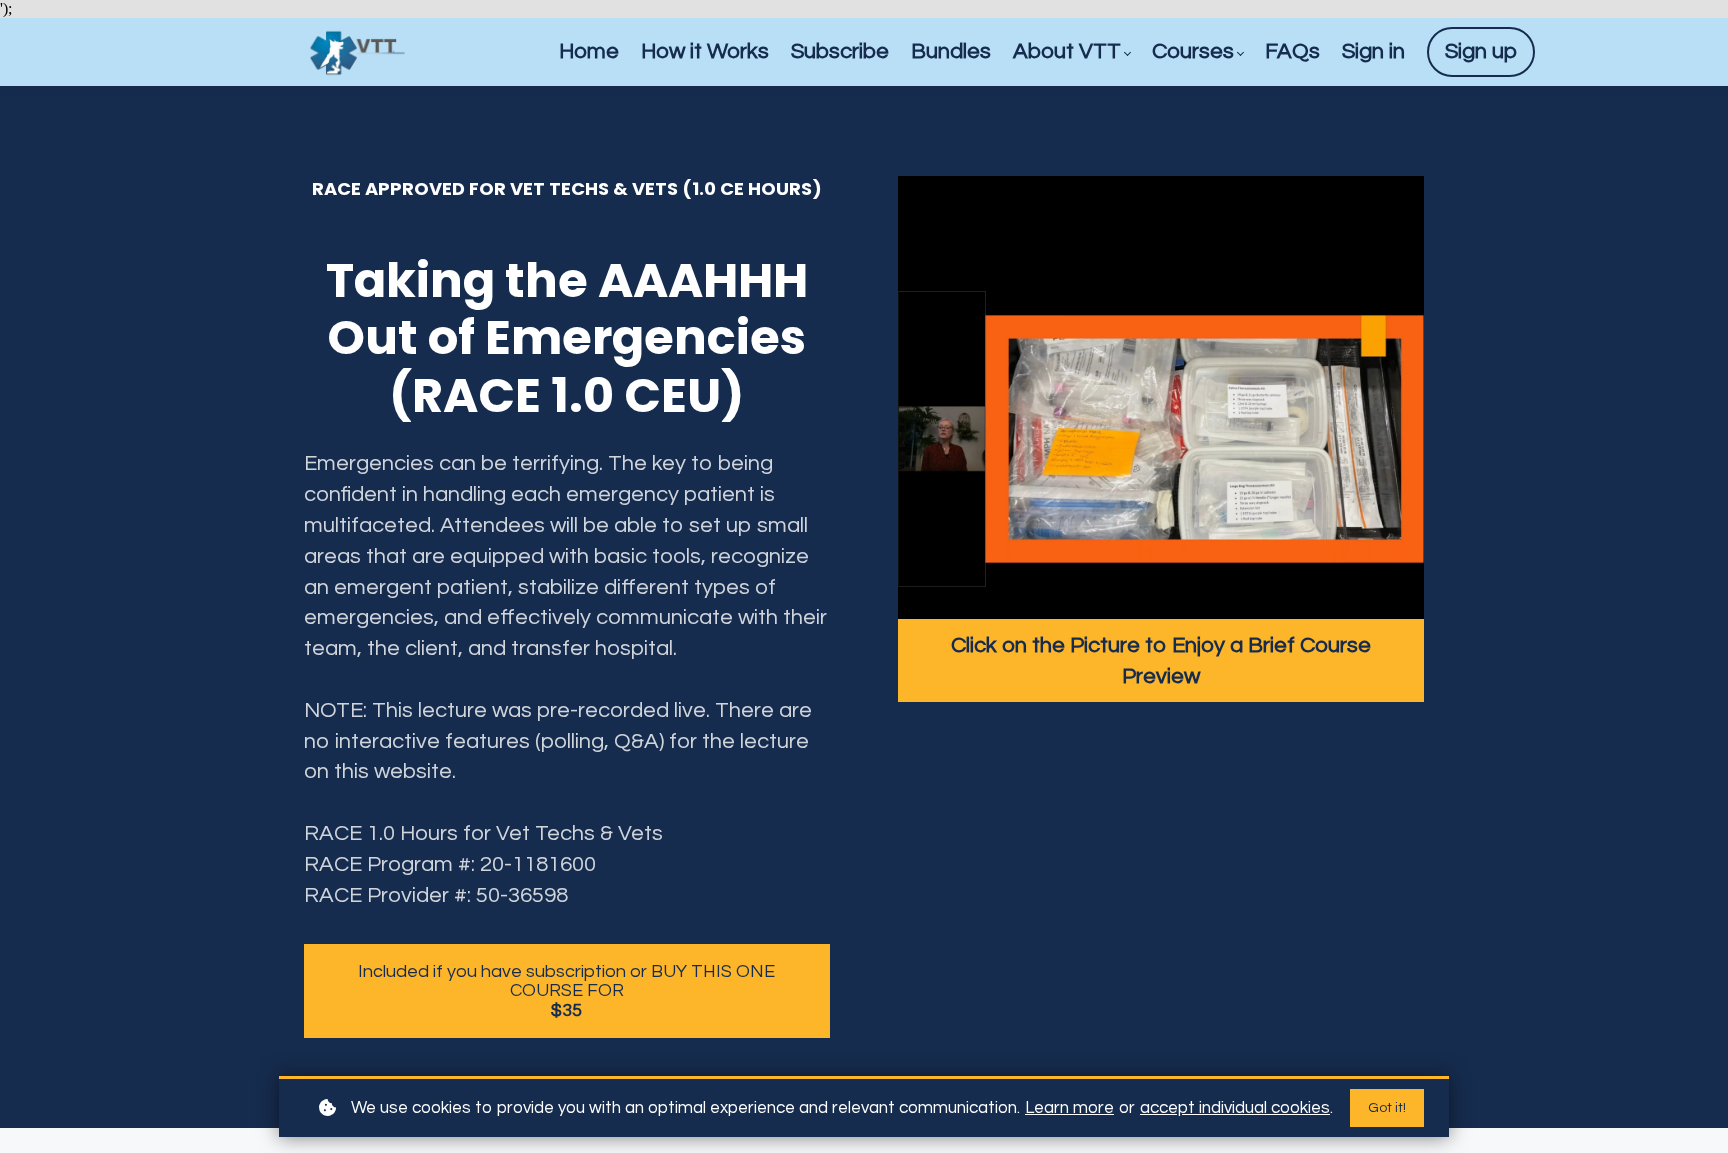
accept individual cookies (1235, 1108)
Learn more (1069, 1108)
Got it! (1387, 1108)
